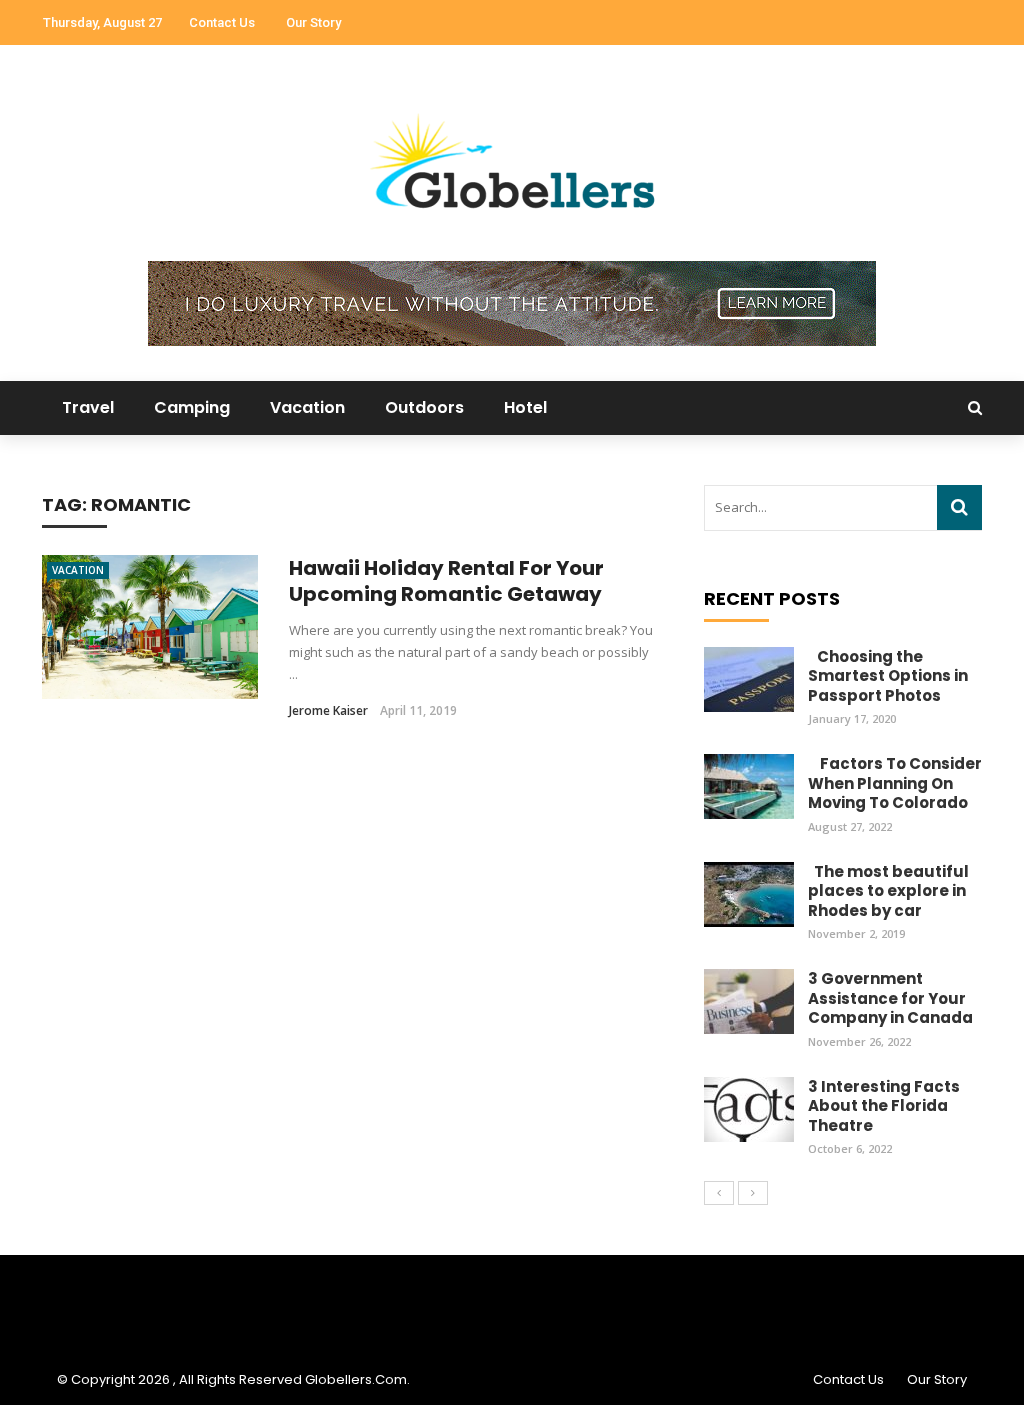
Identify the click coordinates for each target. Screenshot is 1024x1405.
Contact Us (222, 22)
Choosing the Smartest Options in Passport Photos (888, 676)
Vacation (307, 407)
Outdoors (424, 407)
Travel (88, 407)
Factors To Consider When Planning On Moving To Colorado (895, 783)
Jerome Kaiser (328, 710)
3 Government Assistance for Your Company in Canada (890, 998)
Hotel (525, 407)
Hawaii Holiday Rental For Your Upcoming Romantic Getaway (446, 581)
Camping (192, 407)
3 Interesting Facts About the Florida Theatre (884, 1106)
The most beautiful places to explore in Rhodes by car (888, 891)
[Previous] (719, 1193)
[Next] (753, 1193)
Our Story (313, 22)
